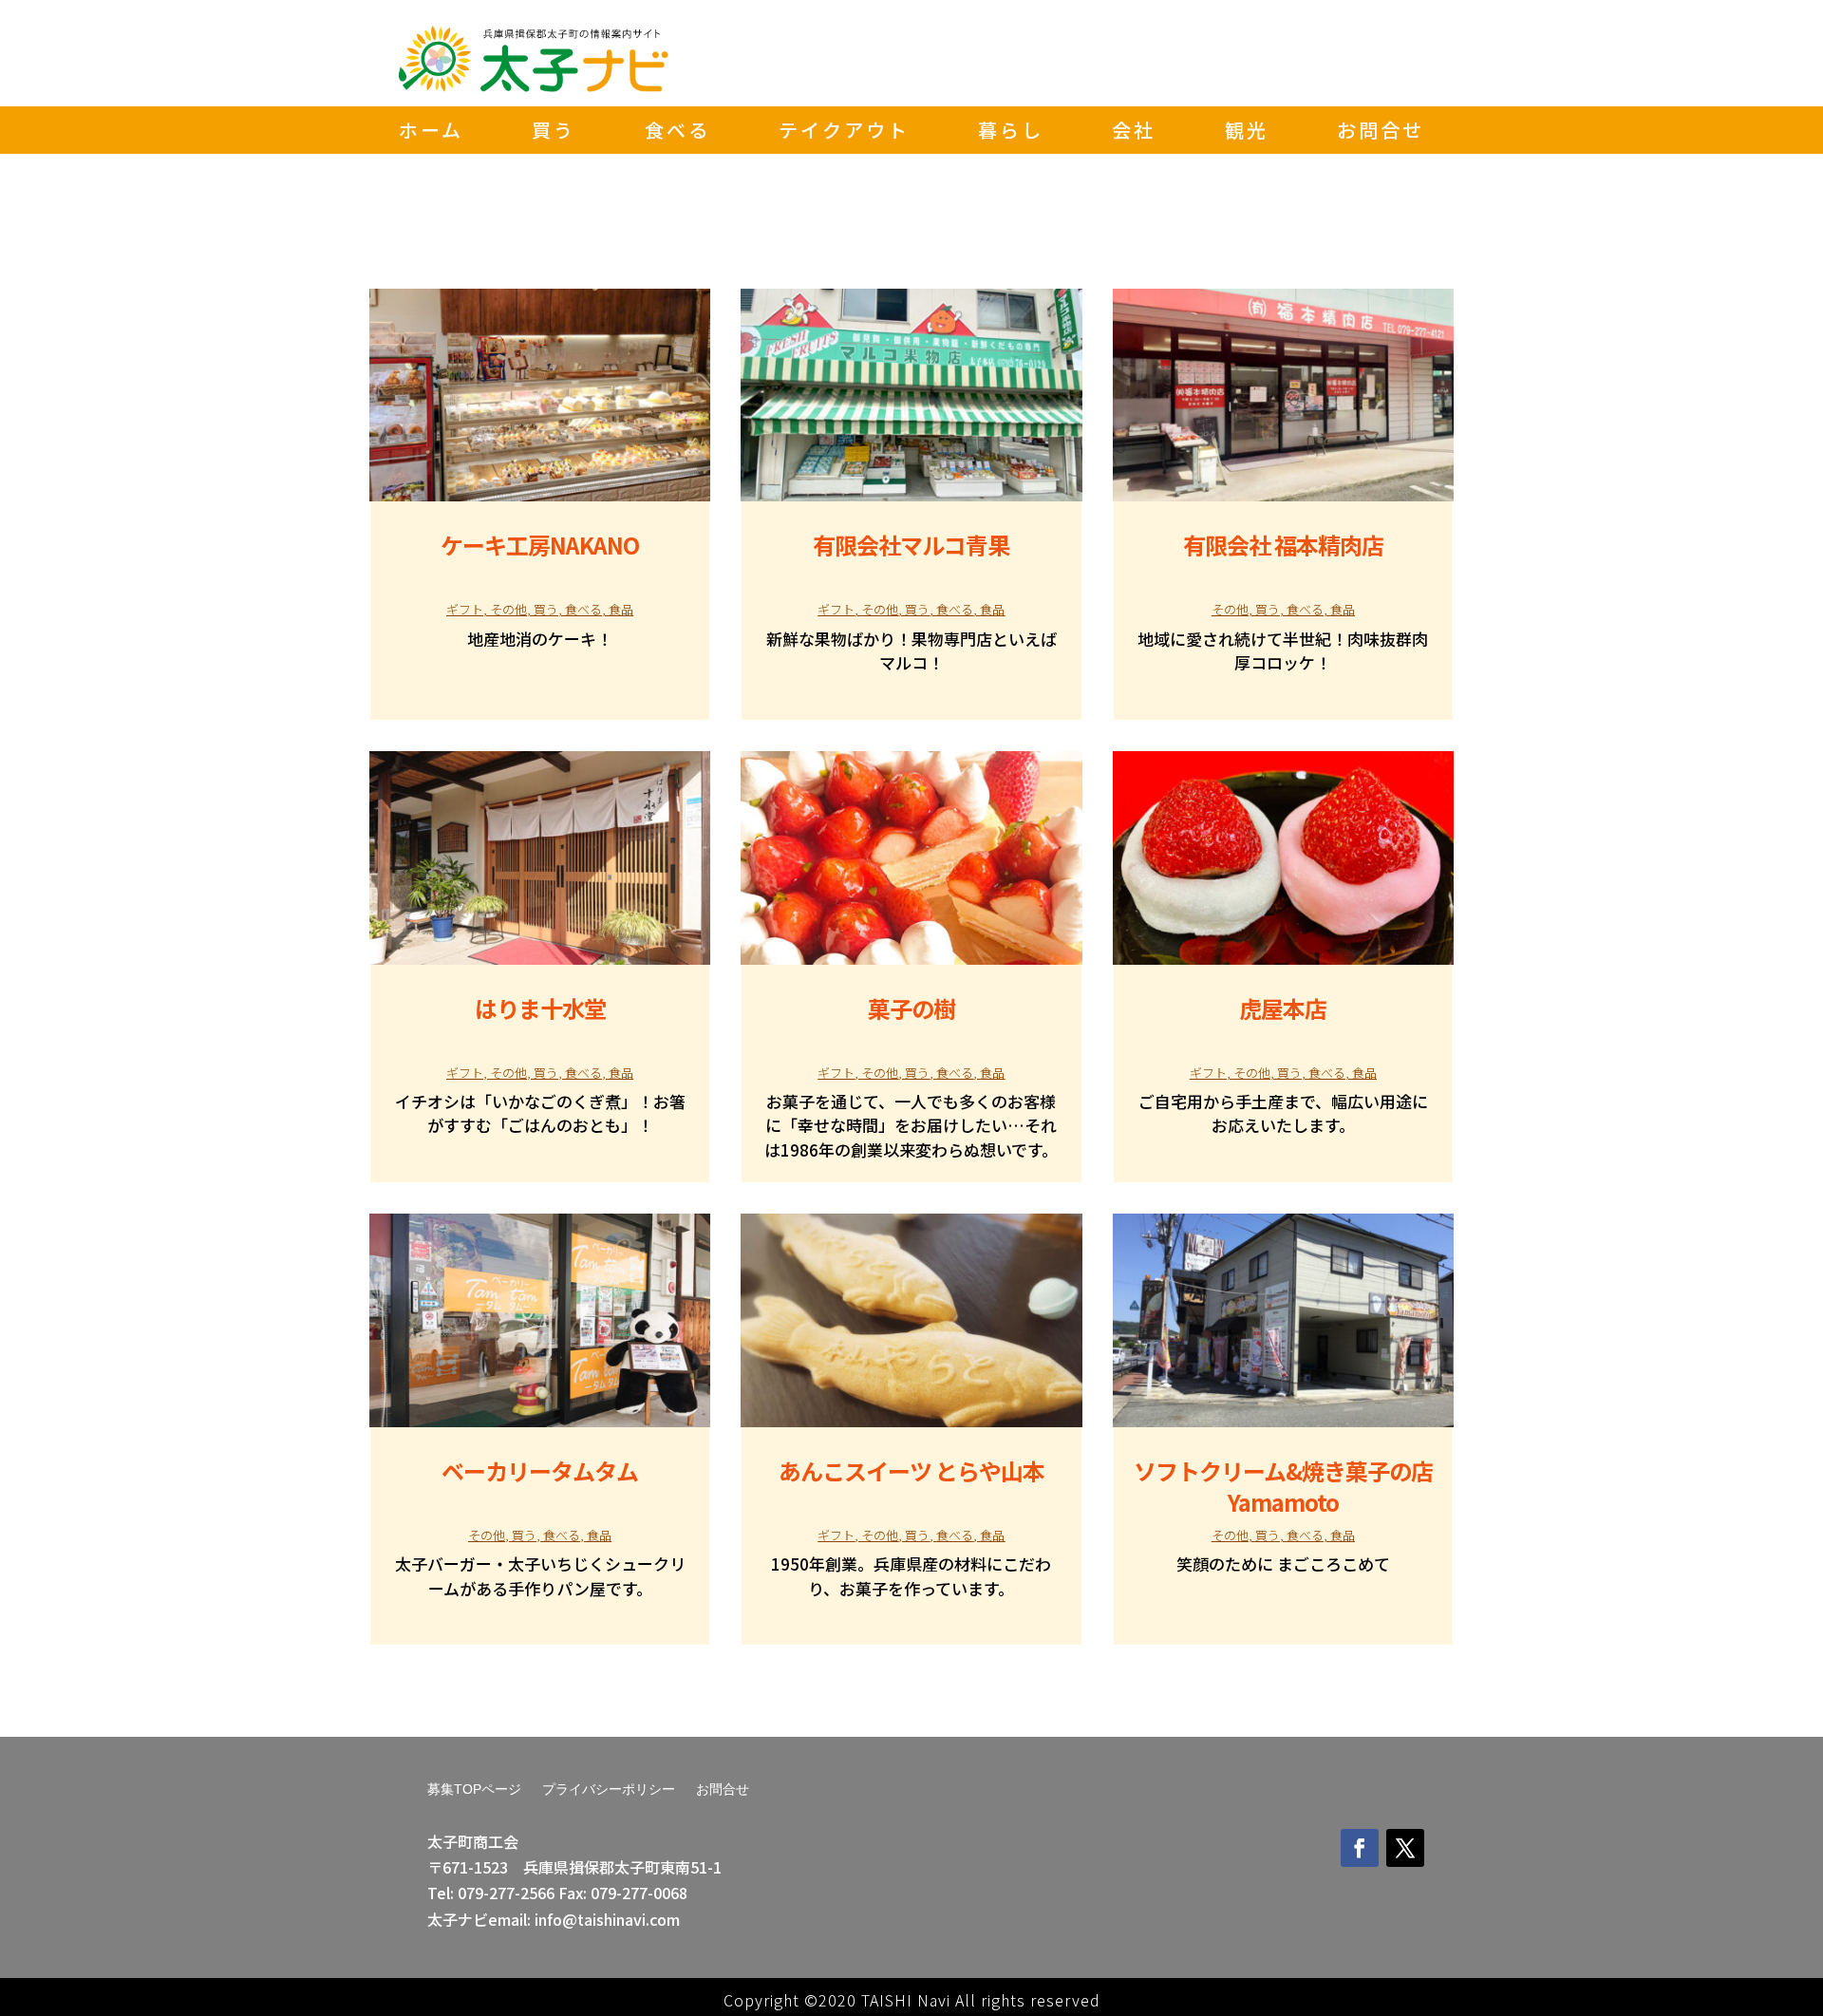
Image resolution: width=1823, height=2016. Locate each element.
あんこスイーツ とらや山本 (911, 1470)
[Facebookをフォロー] (1360, 1848)
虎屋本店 (1283, 1008)
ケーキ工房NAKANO (540, 545)
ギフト (465, 609)
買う (554, 133)
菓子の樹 (911, 1008)
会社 (1134, 133)
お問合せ (1381, 133)
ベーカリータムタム (540, 1470)
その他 (508, 609)
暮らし (1011, 133)
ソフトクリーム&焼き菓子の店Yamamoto (1283, 1486)
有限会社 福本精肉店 (1283, 545)
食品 (621, 609)
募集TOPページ (474, 1790)
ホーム (431, 133)
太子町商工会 (473, 1841)
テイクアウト (844, 133)
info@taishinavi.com (607, 1919)
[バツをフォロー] (1405, 1848)
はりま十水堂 (540, 1008)
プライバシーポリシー (609, 1790)
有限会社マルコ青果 (911, 545)
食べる (677, 133)
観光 (1247, 133)
